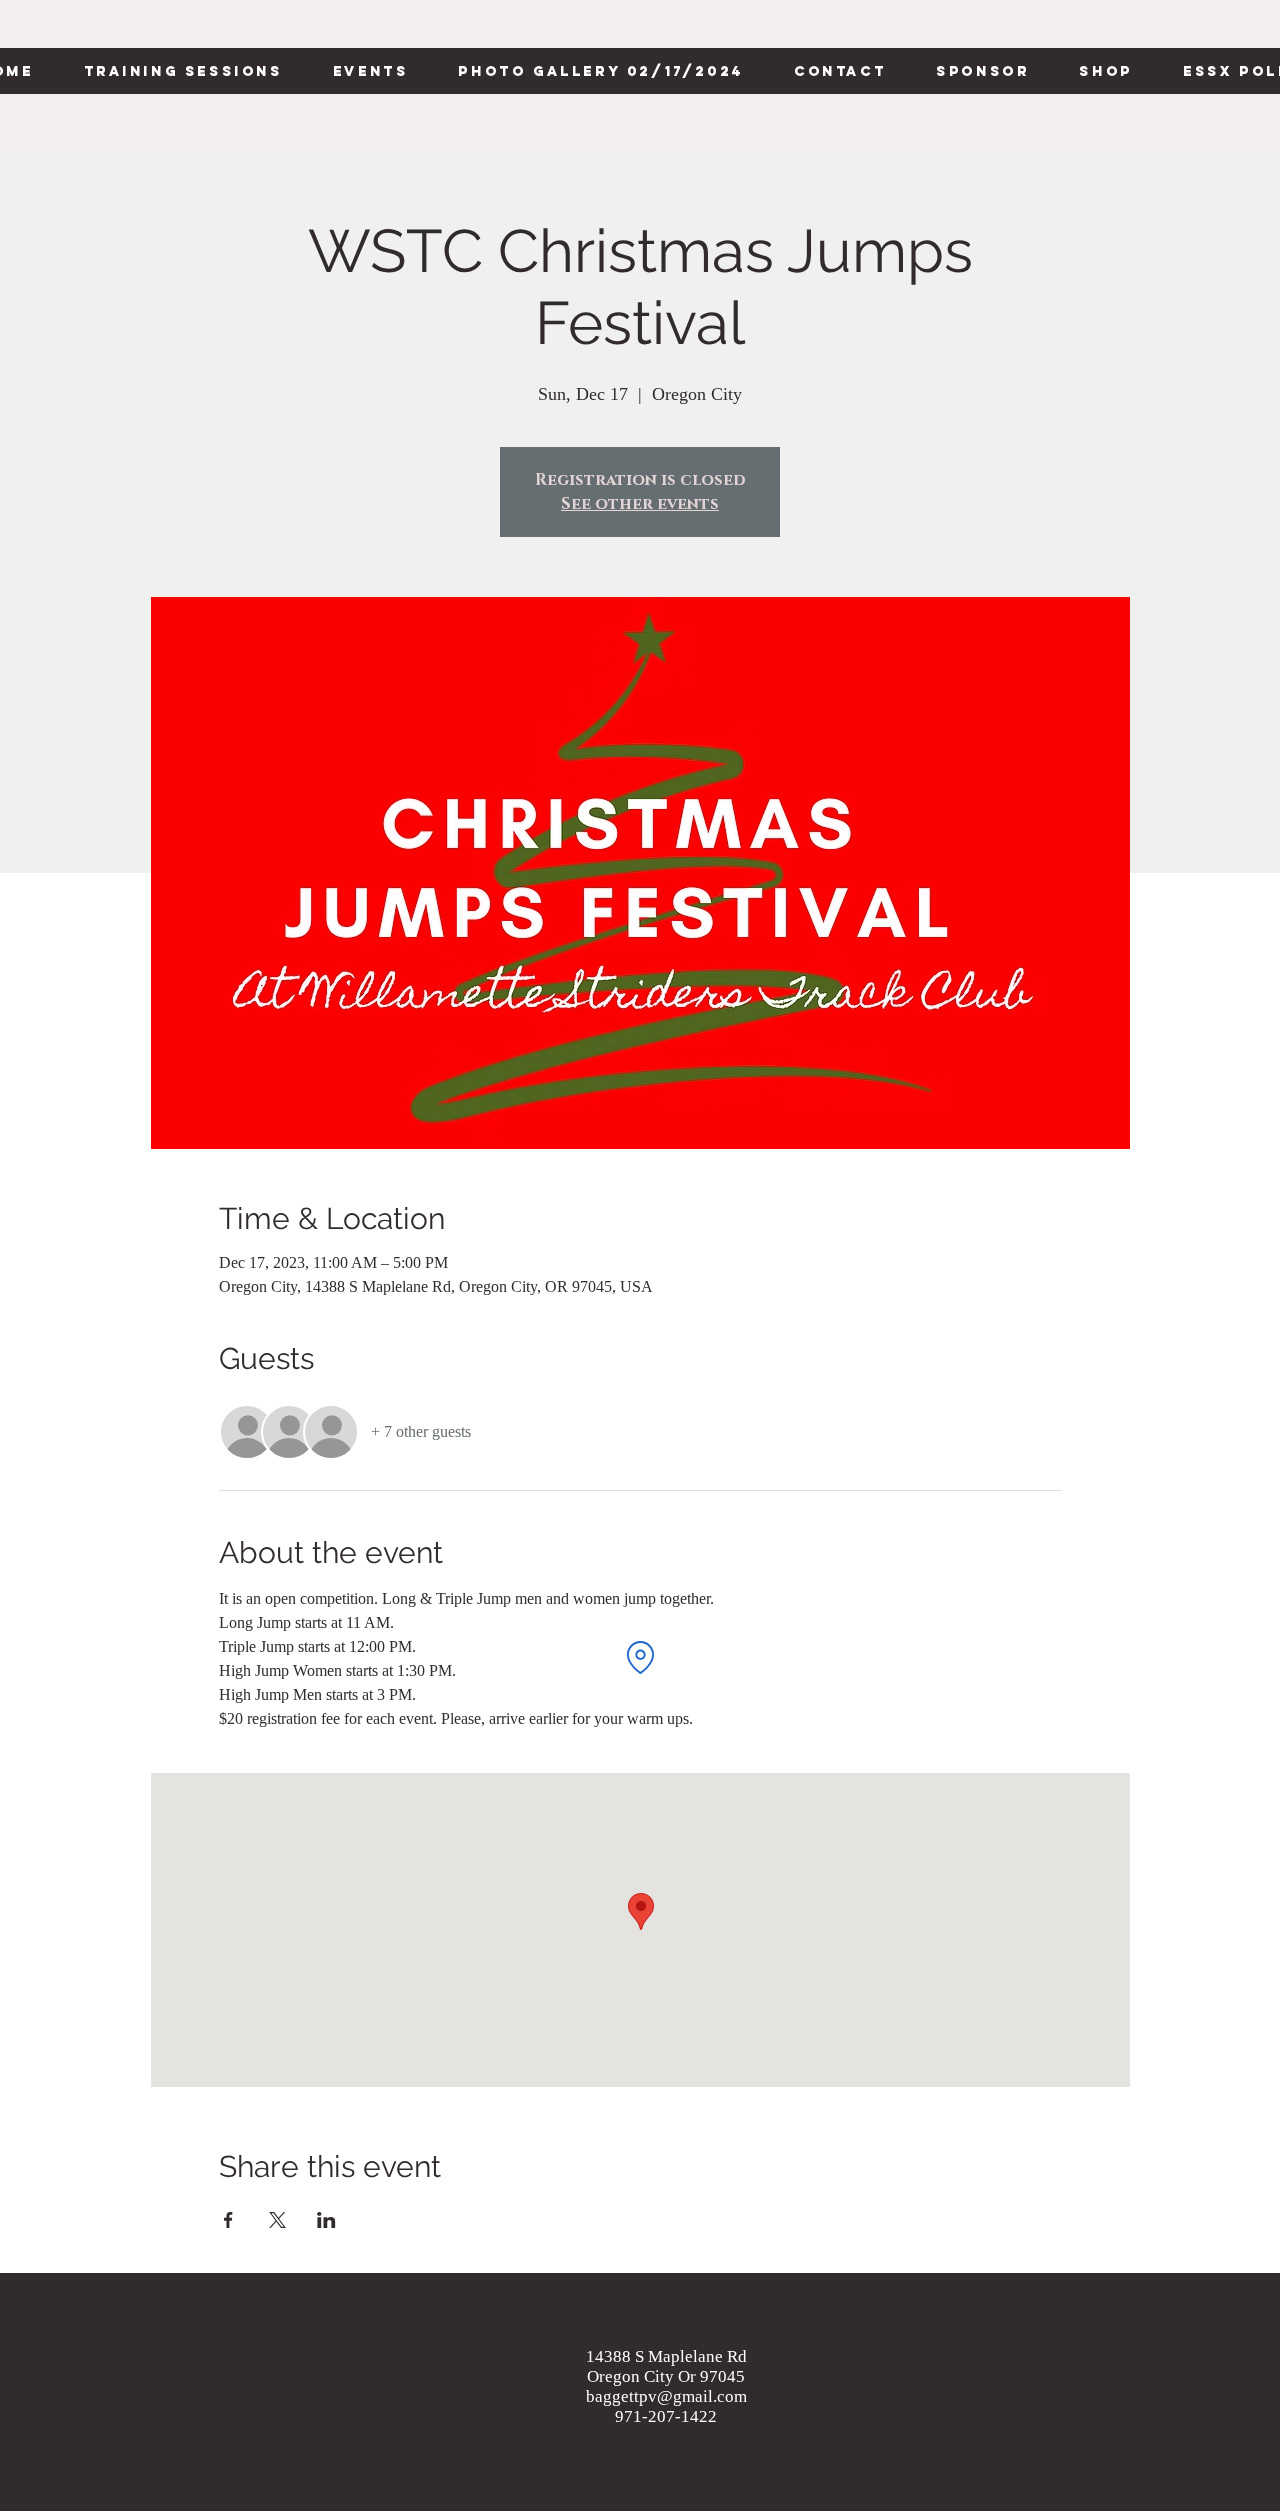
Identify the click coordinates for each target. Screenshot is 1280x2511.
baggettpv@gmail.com (666, 2396)
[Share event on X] (277, 2220)
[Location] (640, 1657)
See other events (640, 504)
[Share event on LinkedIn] (326, 2220)
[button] (182, 71)
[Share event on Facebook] (228, 2220)
